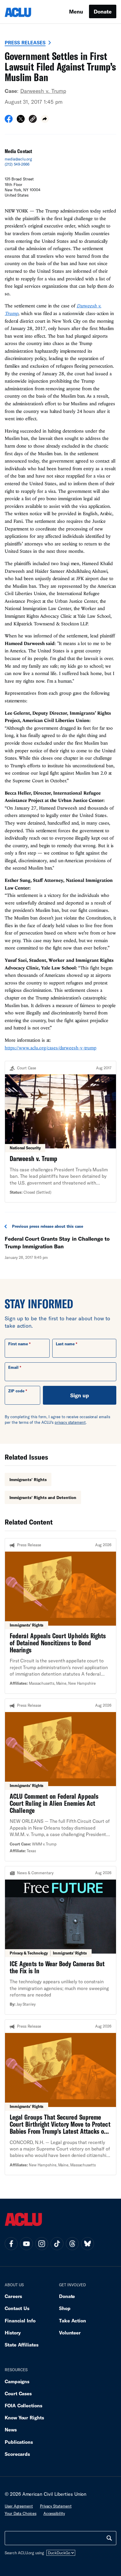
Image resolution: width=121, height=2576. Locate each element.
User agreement (19, 2506)
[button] (33, 120)
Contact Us (17, 2308)
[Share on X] (21, 121)
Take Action (73, 2320)
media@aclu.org (18, 159)
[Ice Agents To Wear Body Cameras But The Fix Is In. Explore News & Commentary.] (60, 1940)
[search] (109, 2538)
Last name (65, 1344)
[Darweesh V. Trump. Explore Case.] (60, 1132)
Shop (65, 2308)
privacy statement (70, 1422)
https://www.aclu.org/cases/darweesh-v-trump (51, 1048)
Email (13, 1367)
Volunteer (70, 2333)
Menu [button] (76, 11)
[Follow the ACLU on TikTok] (57, 2244)
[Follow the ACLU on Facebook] (11, 2244)
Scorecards (17, 2454)
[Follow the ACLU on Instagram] (42, 2244)
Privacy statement (56, 2506)
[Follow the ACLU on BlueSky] (88, 2244)
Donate (103, 11)
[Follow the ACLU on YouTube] (26, 2244)
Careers (13, 2296)
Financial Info (20, 2320)
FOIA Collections (23, 2405)
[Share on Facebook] (9, 121)
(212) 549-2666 (17, 164)
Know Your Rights (24, 2417)
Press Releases (25, 42)
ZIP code (16, 1391)
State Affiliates (22, 2345)
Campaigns (17, 2381)
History (13, 2333)
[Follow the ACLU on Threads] (72, 2244)
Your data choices (21, 2513)
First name (18, 1344)
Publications (19, 2442)
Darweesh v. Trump (43, 91)
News (11, 2430)
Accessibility (54, 2513)
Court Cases (18, 2393)
